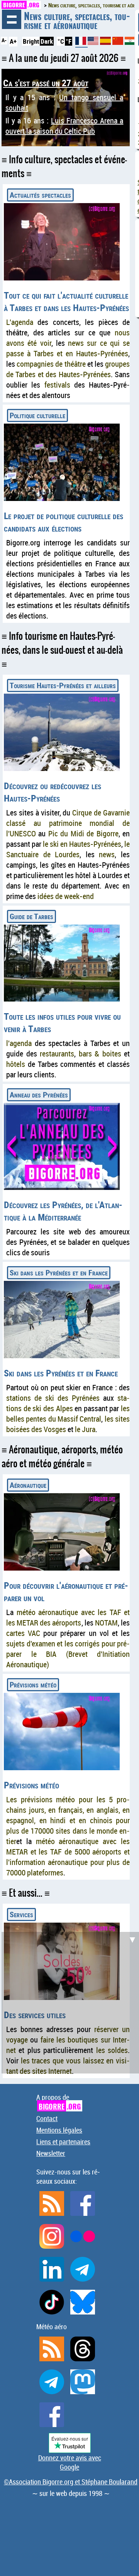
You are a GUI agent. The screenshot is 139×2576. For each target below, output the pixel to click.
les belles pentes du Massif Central (68, 1414)
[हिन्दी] (130, 42)
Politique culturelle (37, 415)
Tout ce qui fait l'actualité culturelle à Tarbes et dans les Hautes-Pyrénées (66, 301)
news (107, 854)
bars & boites (100, 1054)
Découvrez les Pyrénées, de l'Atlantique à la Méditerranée (63, 1211)
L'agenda (20, 322)
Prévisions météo (33, 1685)
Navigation (12, 19)
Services (21, 1914)
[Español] (106, 42)
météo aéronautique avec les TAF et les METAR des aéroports (68, 1617)
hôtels (16, 1064)
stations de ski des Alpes (68, 1403)
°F (69, 41)
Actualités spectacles (40, 195)
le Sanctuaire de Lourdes (68, 849)
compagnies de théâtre (51, 364)
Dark (47, 41)
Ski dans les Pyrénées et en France (59, 1273)
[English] (94, 42)
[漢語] (118, 42)
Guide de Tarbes (31, 916)
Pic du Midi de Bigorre (83, 833)
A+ (13, 41)
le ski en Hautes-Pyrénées (82, 844)
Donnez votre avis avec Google (70, 2462)
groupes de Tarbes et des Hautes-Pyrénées (68, 369)
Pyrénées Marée (50, 106)
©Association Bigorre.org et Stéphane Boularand (71, 2482)
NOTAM (106, 1623)
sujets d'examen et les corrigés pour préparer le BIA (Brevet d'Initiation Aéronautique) (68, 1654)
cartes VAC (23, 1633)
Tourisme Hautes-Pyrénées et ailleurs (63, 685)
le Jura (85, 1429)
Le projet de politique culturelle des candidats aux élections (64, 522)
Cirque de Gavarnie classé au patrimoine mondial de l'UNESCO (68, 823)
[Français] (81, 44)
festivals (57, 385)
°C (61, 41)
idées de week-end (66, 896)
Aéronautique (28, 1485)
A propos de (58, 2102)
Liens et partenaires (63, 2142)
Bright (31, 41)
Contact (47, 2118)
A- (4, 40)
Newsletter (51, 2153)
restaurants (57, 1054)
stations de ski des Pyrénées (53, 1398)
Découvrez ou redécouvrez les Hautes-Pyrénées (53, 792)
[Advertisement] (69, 2002)
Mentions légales (59, 2130)
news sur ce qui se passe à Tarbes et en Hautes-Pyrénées (68, 348)
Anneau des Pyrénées (39, 1095)
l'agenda (19, 1043)
